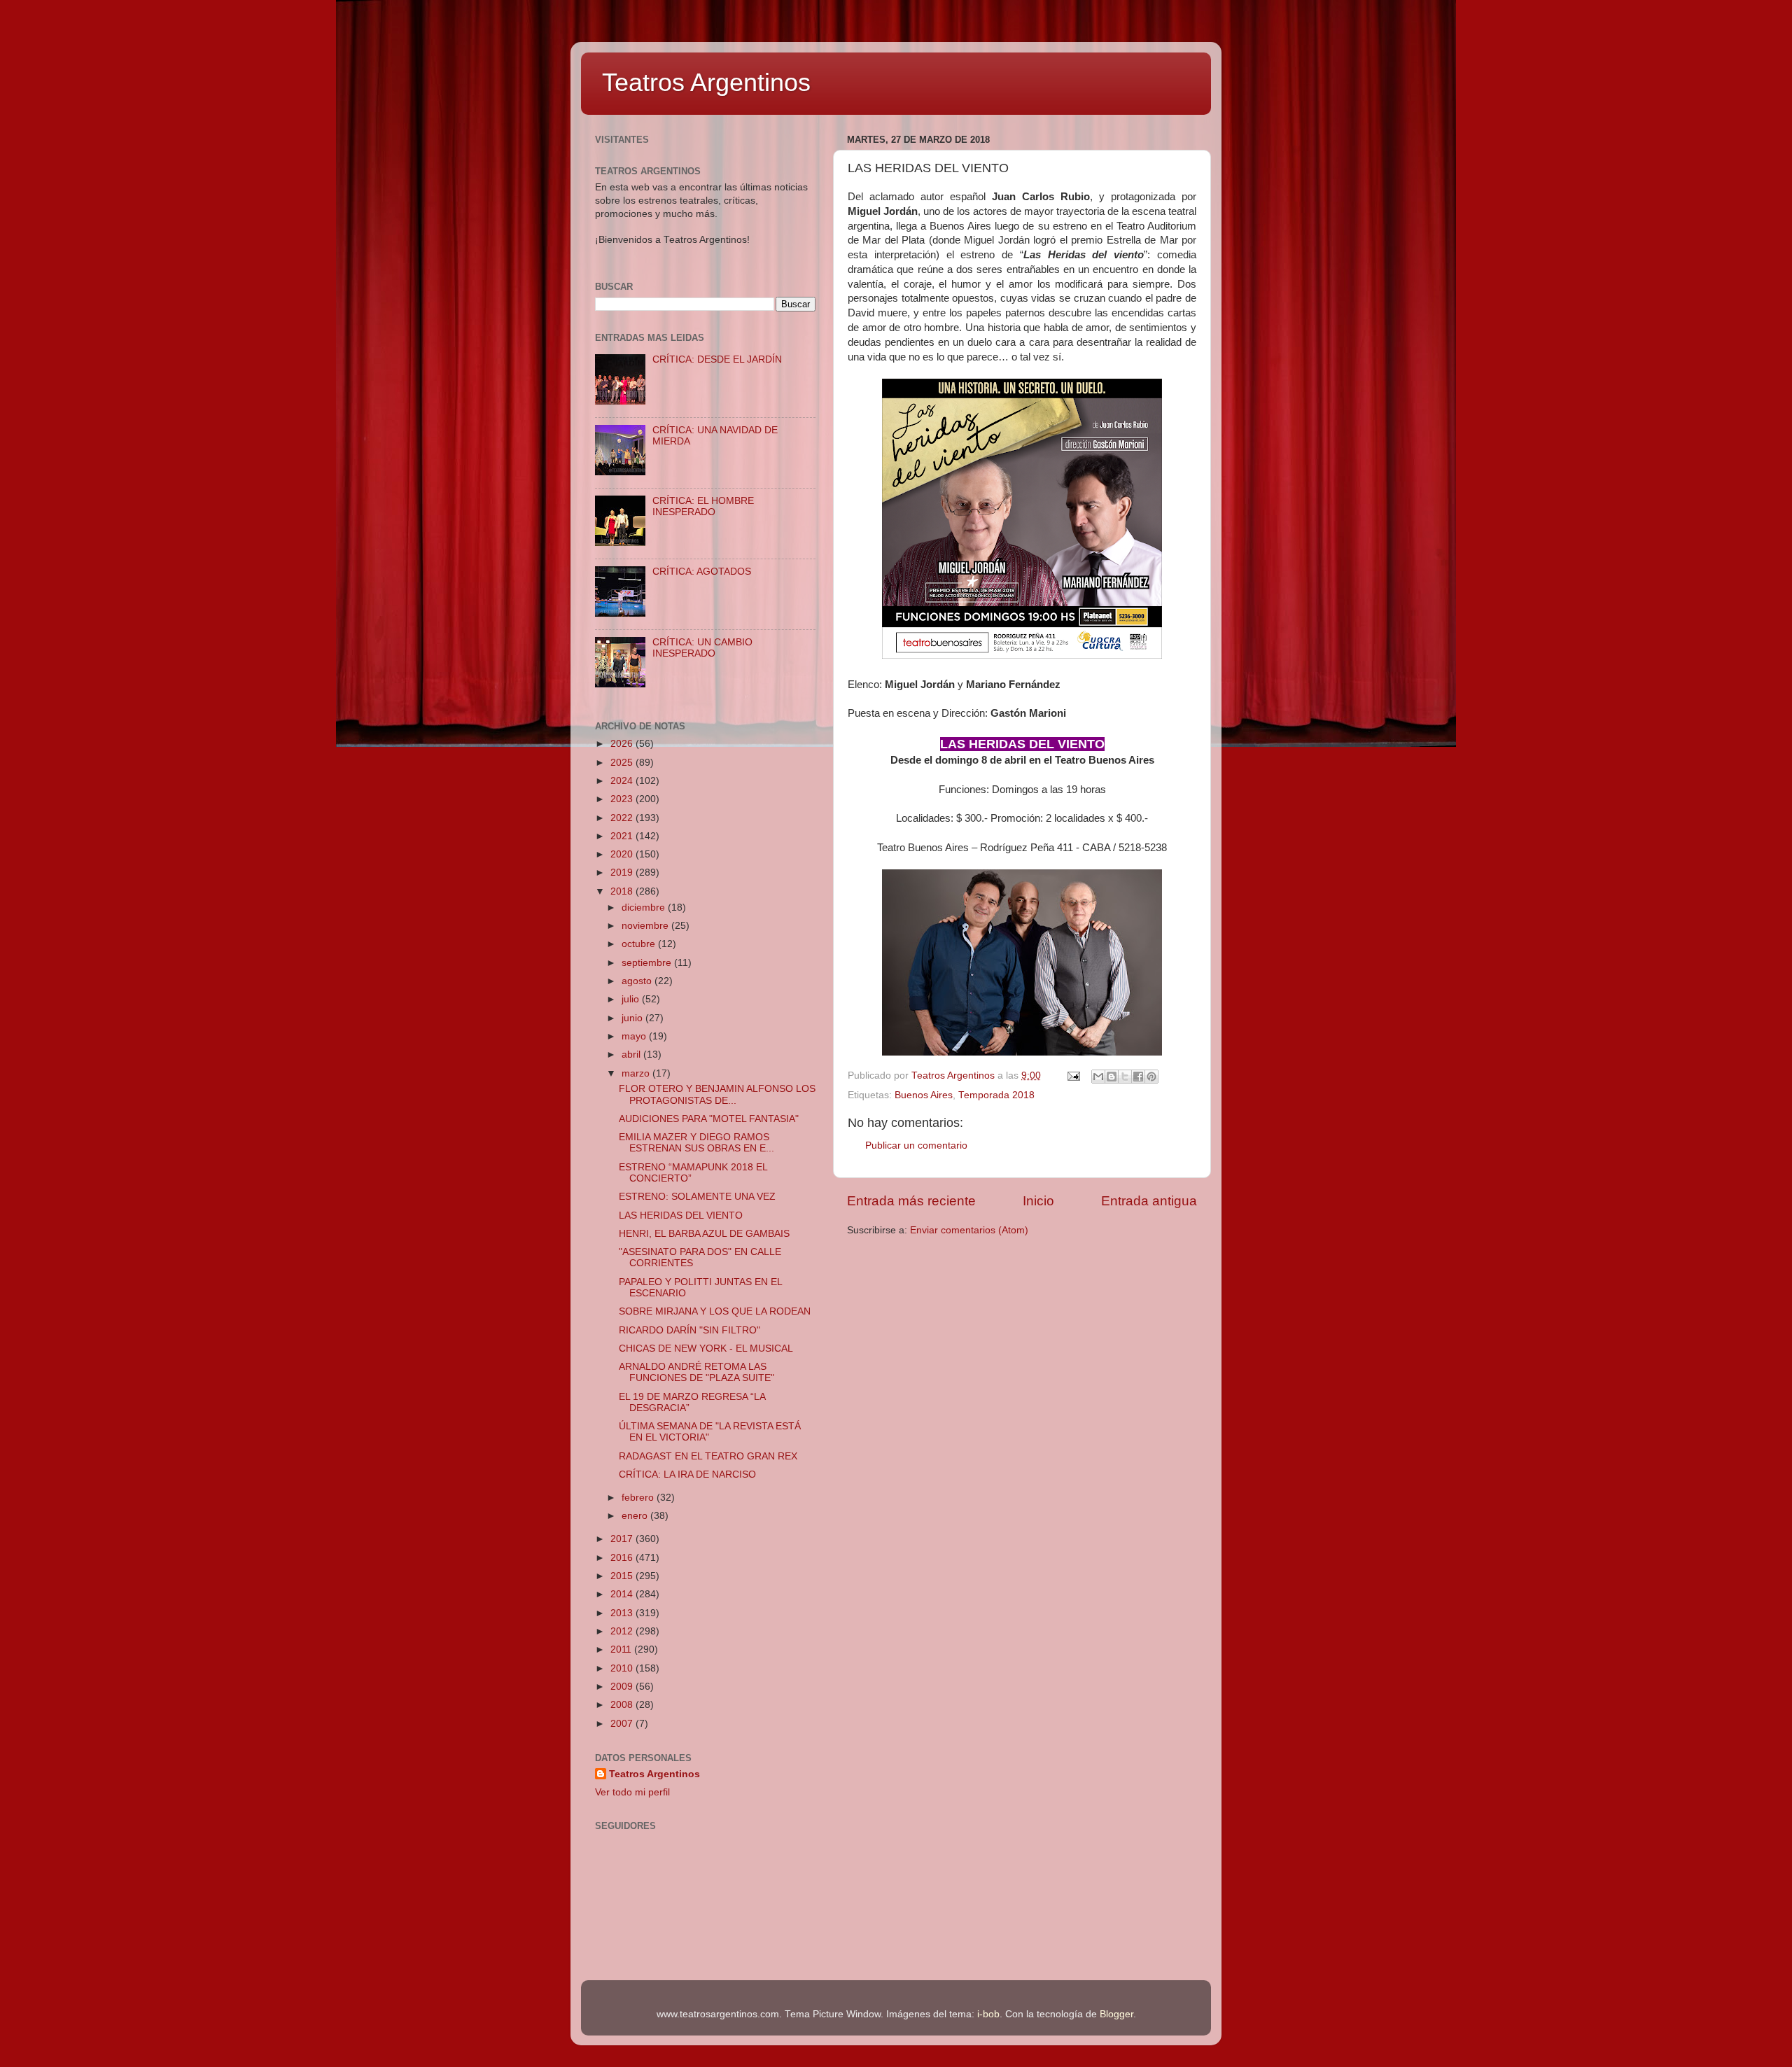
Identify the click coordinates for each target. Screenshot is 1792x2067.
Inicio (1038, 1201)
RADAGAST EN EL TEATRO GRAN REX (708, 1456)
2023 (623, 799)
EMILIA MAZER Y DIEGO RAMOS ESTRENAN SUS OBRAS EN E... (696, 1143)
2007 (623, 1724)
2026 (623, 744)
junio (633, 1018)
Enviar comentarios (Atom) (969, 1230)
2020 (623, 854)
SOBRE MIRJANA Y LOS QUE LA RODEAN (715, 1311)
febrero (639, 1498)
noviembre (646, 926)
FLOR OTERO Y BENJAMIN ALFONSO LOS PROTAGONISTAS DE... (717, 1094)
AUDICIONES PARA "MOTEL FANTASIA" (709, 1119)
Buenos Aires (924, 1095)
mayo (635, 1036)
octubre (640, 944)
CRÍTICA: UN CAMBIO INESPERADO (702, 648)
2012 (623, 1631)
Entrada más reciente (911, 1201)
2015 (623, 1576)
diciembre (645, 908)
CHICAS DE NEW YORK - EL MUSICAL (706, 1348)
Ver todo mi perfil (632, 1792)
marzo (637, 1073)
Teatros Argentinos (706, 82)
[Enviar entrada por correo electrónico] (1073, 1075)
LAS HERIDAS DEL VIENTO (681, 1215)
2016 (623, 1558)
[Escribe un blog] (1112, 1077)
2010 (623, 1668)
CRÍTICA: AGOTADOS (702, 572)
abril (632, 1054)
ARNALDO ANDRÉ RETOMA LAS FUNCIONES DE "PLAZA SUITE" (696, 1372)
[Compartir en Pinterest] (1151, 1077)
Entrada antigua (1149, 1201)
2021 (623, 836)
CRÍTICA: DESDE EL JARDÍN (717, 359)
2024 (623, 781)
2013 (623, 1613)
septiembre (648, 963)
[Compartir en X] (1125, 1077)
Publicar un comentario (916, 1145)
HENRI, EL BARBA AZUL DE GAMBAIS (704, 1234)
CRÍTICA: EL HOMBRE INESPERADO (703, 506)
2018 (623, 891)
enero (636, 1516)
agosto (638, 981)
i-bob (988, 2014)
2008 (623, 1705)
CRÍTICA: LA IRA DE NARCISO (687, 1474)
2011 (622, 1649)
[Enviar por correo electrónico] (1098, 1077)
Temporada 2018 (996, 1095)
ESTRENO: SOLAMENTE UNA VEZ (697, 1197)
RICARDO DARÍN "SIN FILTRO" (689, 1330)
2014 (623, 1594)
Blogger (1116, 2014)
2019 (623, 873)
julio (632, 999)
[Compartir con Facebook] (1138, 1077)
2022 (623, 818)
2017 (623, 1539)
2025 (623, 763)
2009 (623, 1687)
